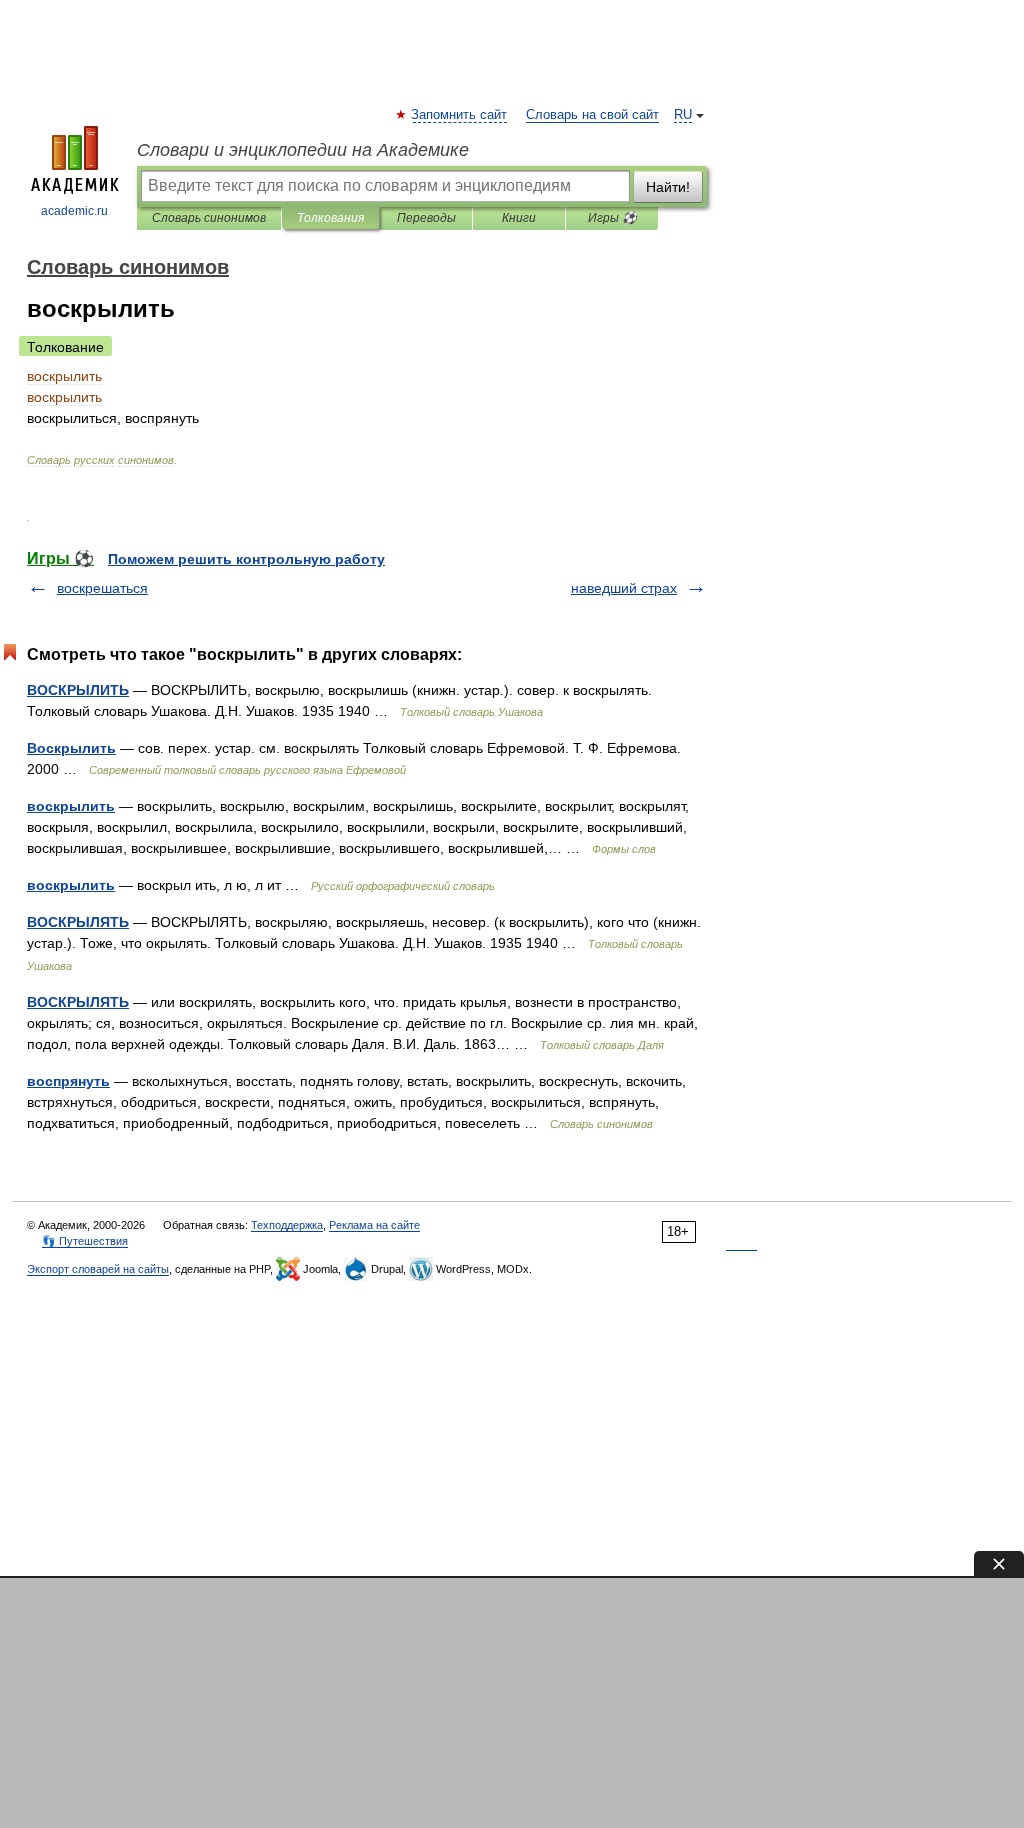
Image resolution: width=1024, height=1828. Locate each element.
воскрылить (71, 806)
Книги (519, 218)
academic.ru (74, 211)
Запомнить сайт (460, 115)
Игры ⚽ (612, 218)
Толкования (330, 218)
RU (683, 115)
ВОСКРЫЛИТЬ (78, 690)
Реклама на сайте (374, 1225)
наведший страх (624, 588)
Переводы (426, 218)
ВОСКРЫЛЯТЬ (78, 922)
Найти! (668, 187)
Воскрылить (71, 748)
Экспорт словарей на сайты (98, 1269)
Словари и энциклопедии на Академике (303, 150)
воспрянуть (68, 1081)
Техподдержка (287, 1225)
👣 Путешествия (85, 1241)
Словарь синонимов (209, 218)
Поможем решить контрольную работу (246, 559)
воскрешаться (102, 588)
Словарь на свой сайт (592, 115)
